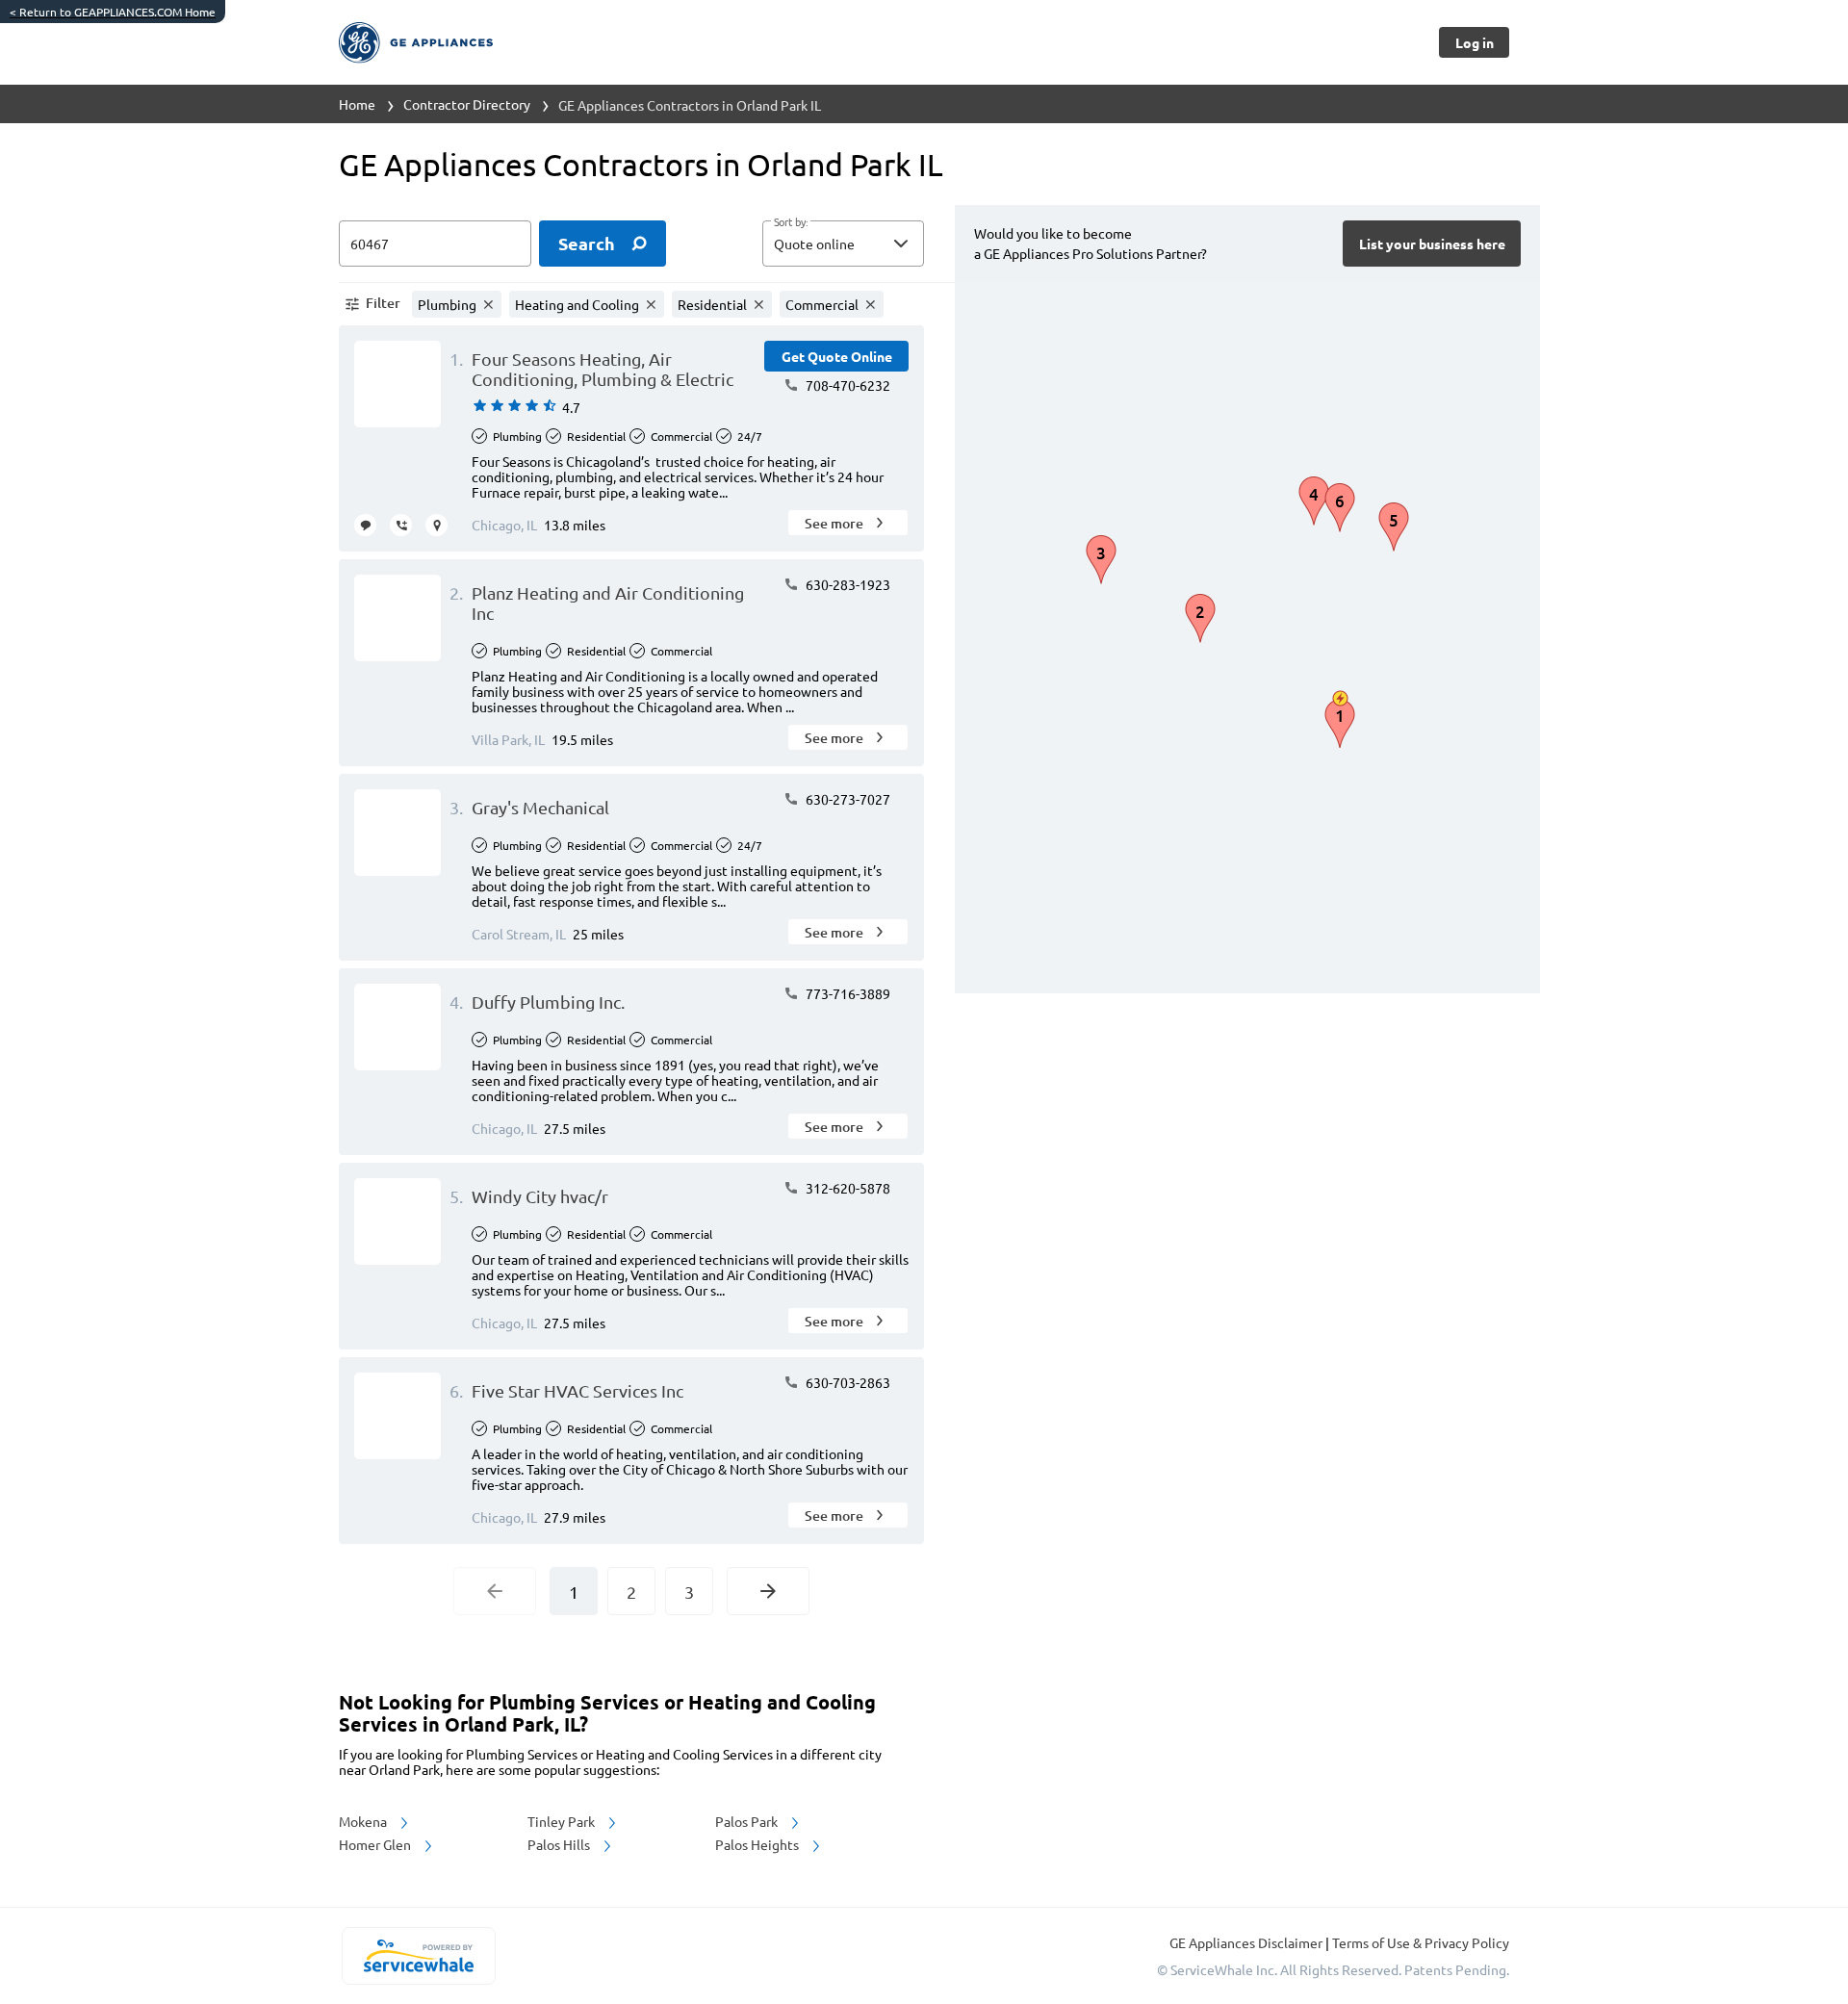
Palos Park (748, 1821)
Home (357, 104)
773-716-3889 (847, 993)
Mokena (364, 1821)
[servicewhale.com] (418, 1956)
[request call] (401, 525)
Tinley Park (563, 1821)
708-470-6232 (847, 385)
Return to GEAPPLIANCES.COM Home (113, 12)
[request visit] (436, 525)
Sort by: (791, 222)
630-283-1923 (847, 584)
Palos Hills (560, 1844)
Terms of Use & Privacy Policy (1421, 1942)
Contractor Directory (467, 104)
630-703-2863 (847, 1382)
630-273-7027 (847, 799)
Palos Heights (758, 1844)
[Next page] (768, 1591)
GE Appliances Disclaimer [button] (1247, 1942)
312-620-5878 (847, 1188)
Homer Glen (376, 1844)
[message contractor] (365, 525)
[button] (843, 244)
